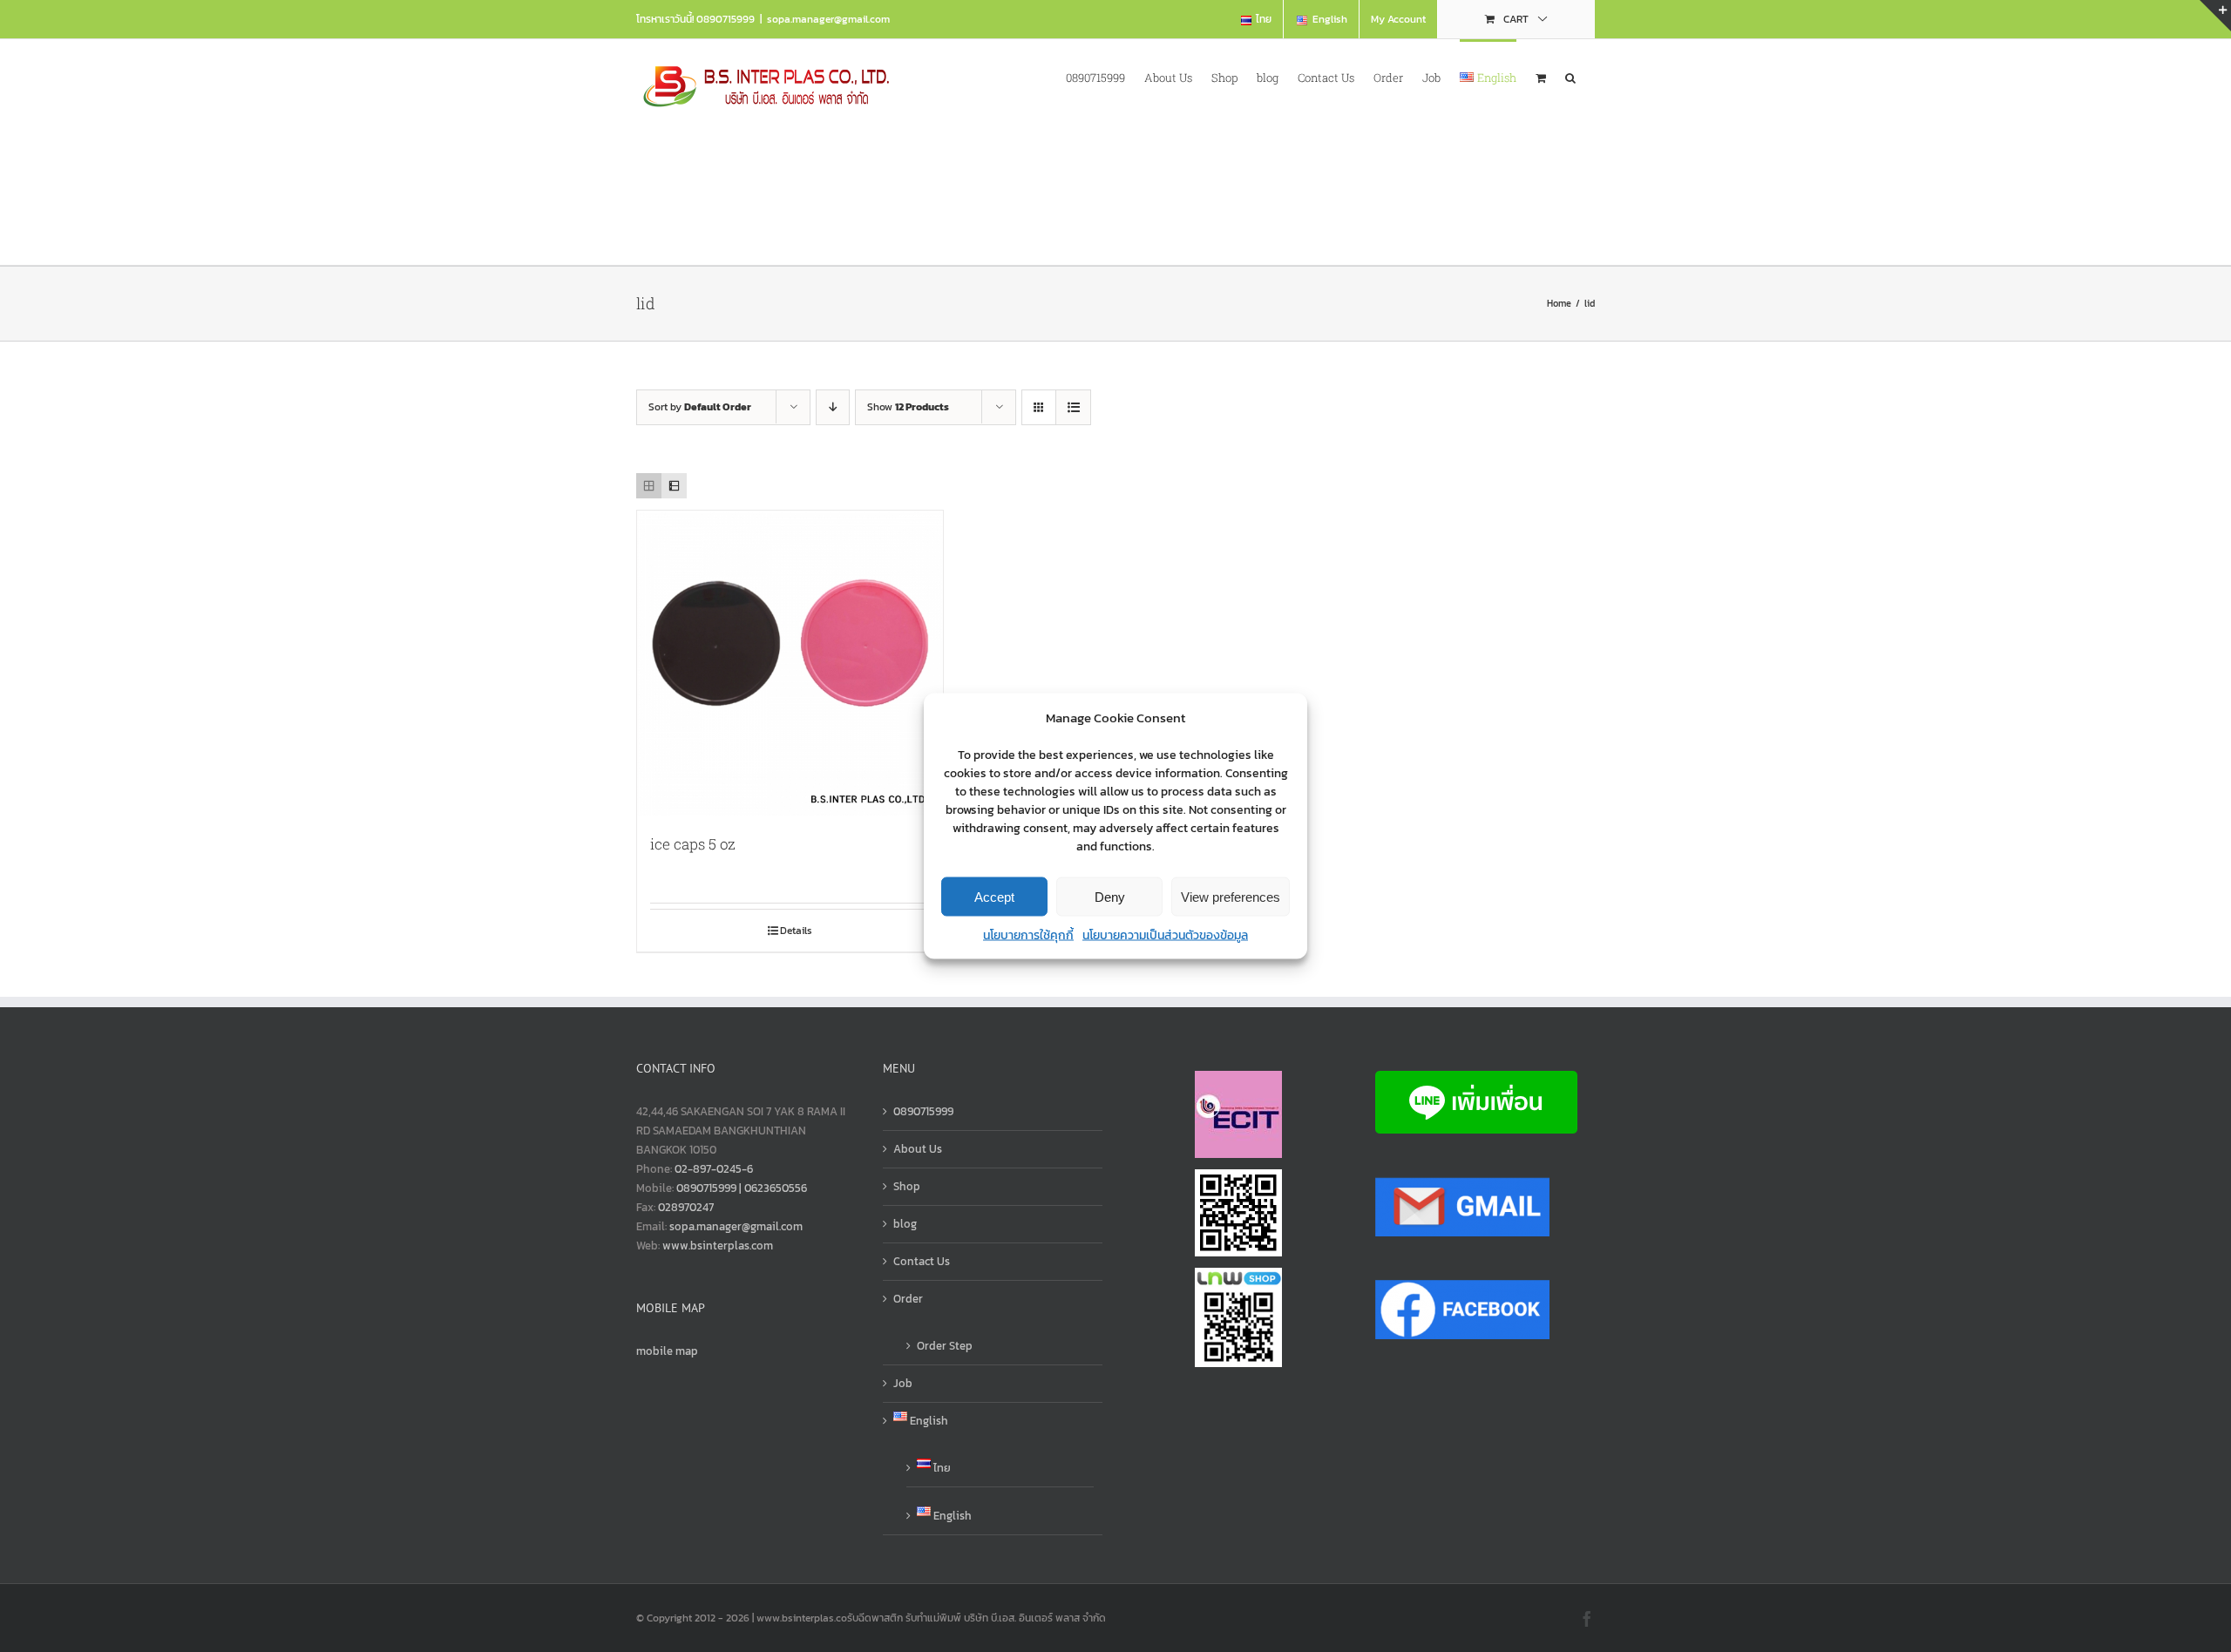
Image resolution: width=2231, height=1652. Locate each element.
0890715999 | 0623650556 (742, 1188)
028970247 (686, 1207)
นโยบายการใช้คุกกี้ (1028, 935)
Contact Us (922, 1261)
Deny (1110, 896)
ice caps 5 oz (693, 844)
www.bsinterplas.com (718, 1246)
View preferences (1231, 896)
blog (905, 1224)
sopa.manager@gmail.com (828, 19)
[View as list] (1073, 407)
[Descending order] (833, 407)
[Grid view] (649, 486)
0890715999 (923, 1111)
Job (903, 1383)
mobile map (667, 1351)
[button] (1570, 76)
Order (908, 1299)
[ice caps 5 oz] (790, 664)
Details (796, 931)
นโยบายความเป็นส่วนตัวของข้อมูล (1165, 935)
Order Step (945, 1346)
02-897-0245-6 (714, 1169)
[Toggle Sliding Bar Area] (2215, 16)
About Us (918, 1149)
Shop (907, 1186)
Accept (994, 896)
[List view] (674, 486)
